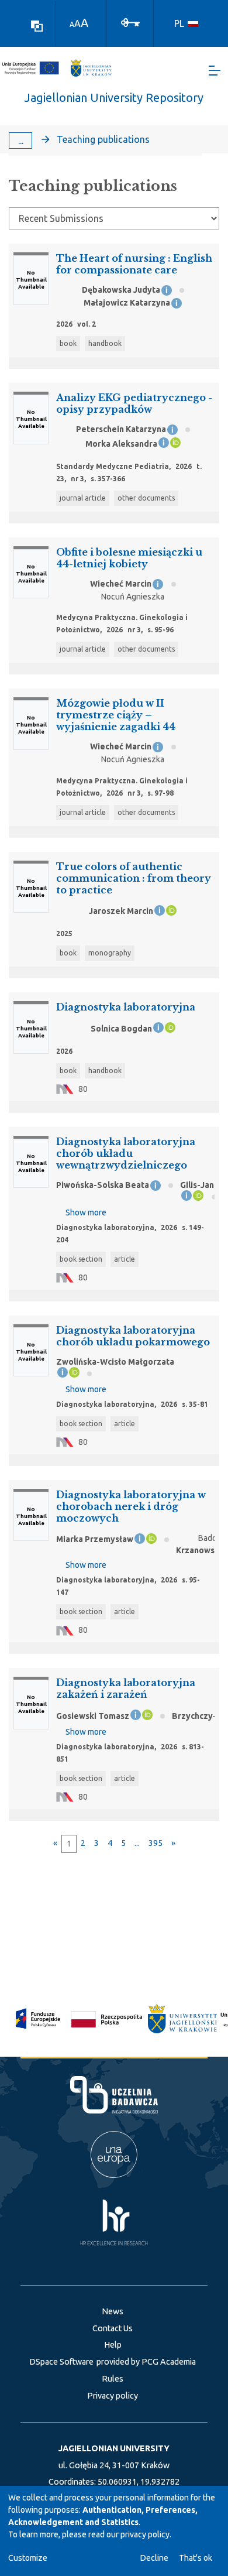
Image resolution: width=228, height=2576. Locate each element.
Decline (154, 2558)
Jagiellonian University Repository (114, 97)
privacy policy (145, 2534)
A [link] (72, 24)
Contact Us (113, 2328)
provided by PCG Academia (146, 2362)
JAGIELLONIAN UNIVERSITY (114, 2448)
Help (113, 2345)
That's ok (196, 2558)
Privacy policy (113, 2396)
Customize (28, 2558)
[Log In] (130, 22)
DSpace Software (61, 2362)
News (113, 2311)
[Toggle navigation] (215, 71)
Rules (113, 2379)
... (21, 141)
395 (156, 1843)
